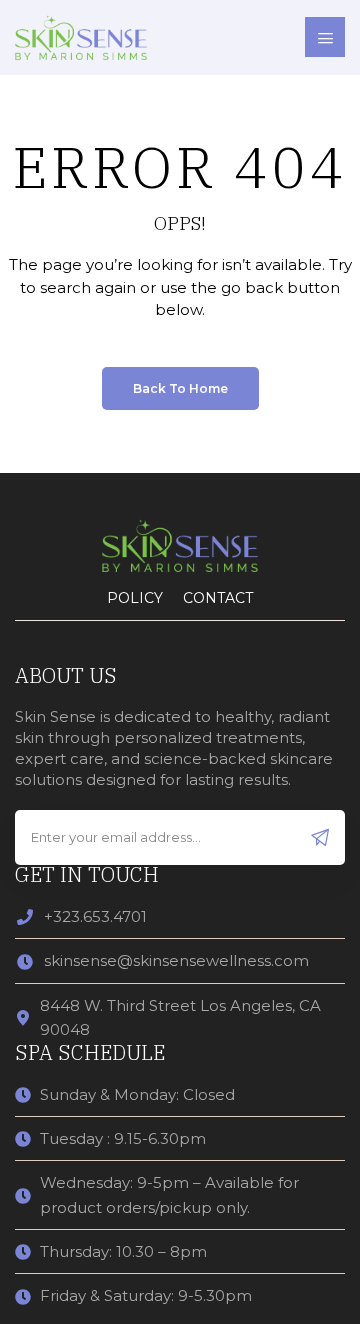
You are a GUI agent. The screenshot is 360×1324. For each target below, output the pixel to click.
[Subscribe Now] (320, 837)
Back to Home (180, 388)
